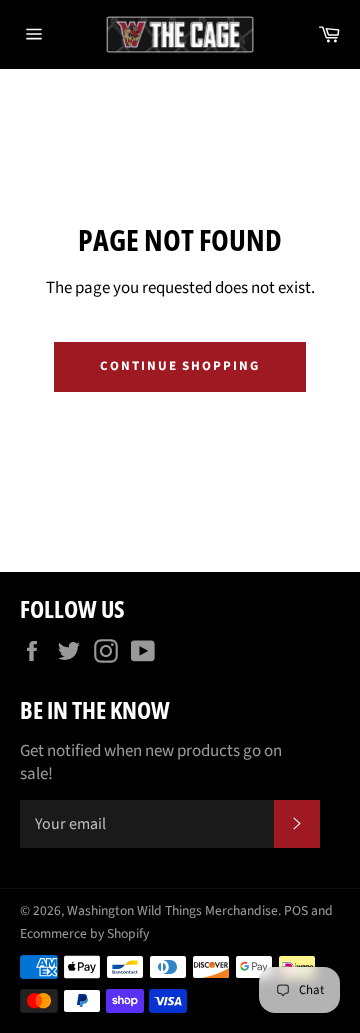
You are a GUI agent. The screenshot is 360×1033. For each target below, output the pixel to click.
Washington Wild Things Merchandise (172, 910)
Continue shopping (180, 366)
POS (296, 910)
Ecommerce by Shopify (84, 933)
